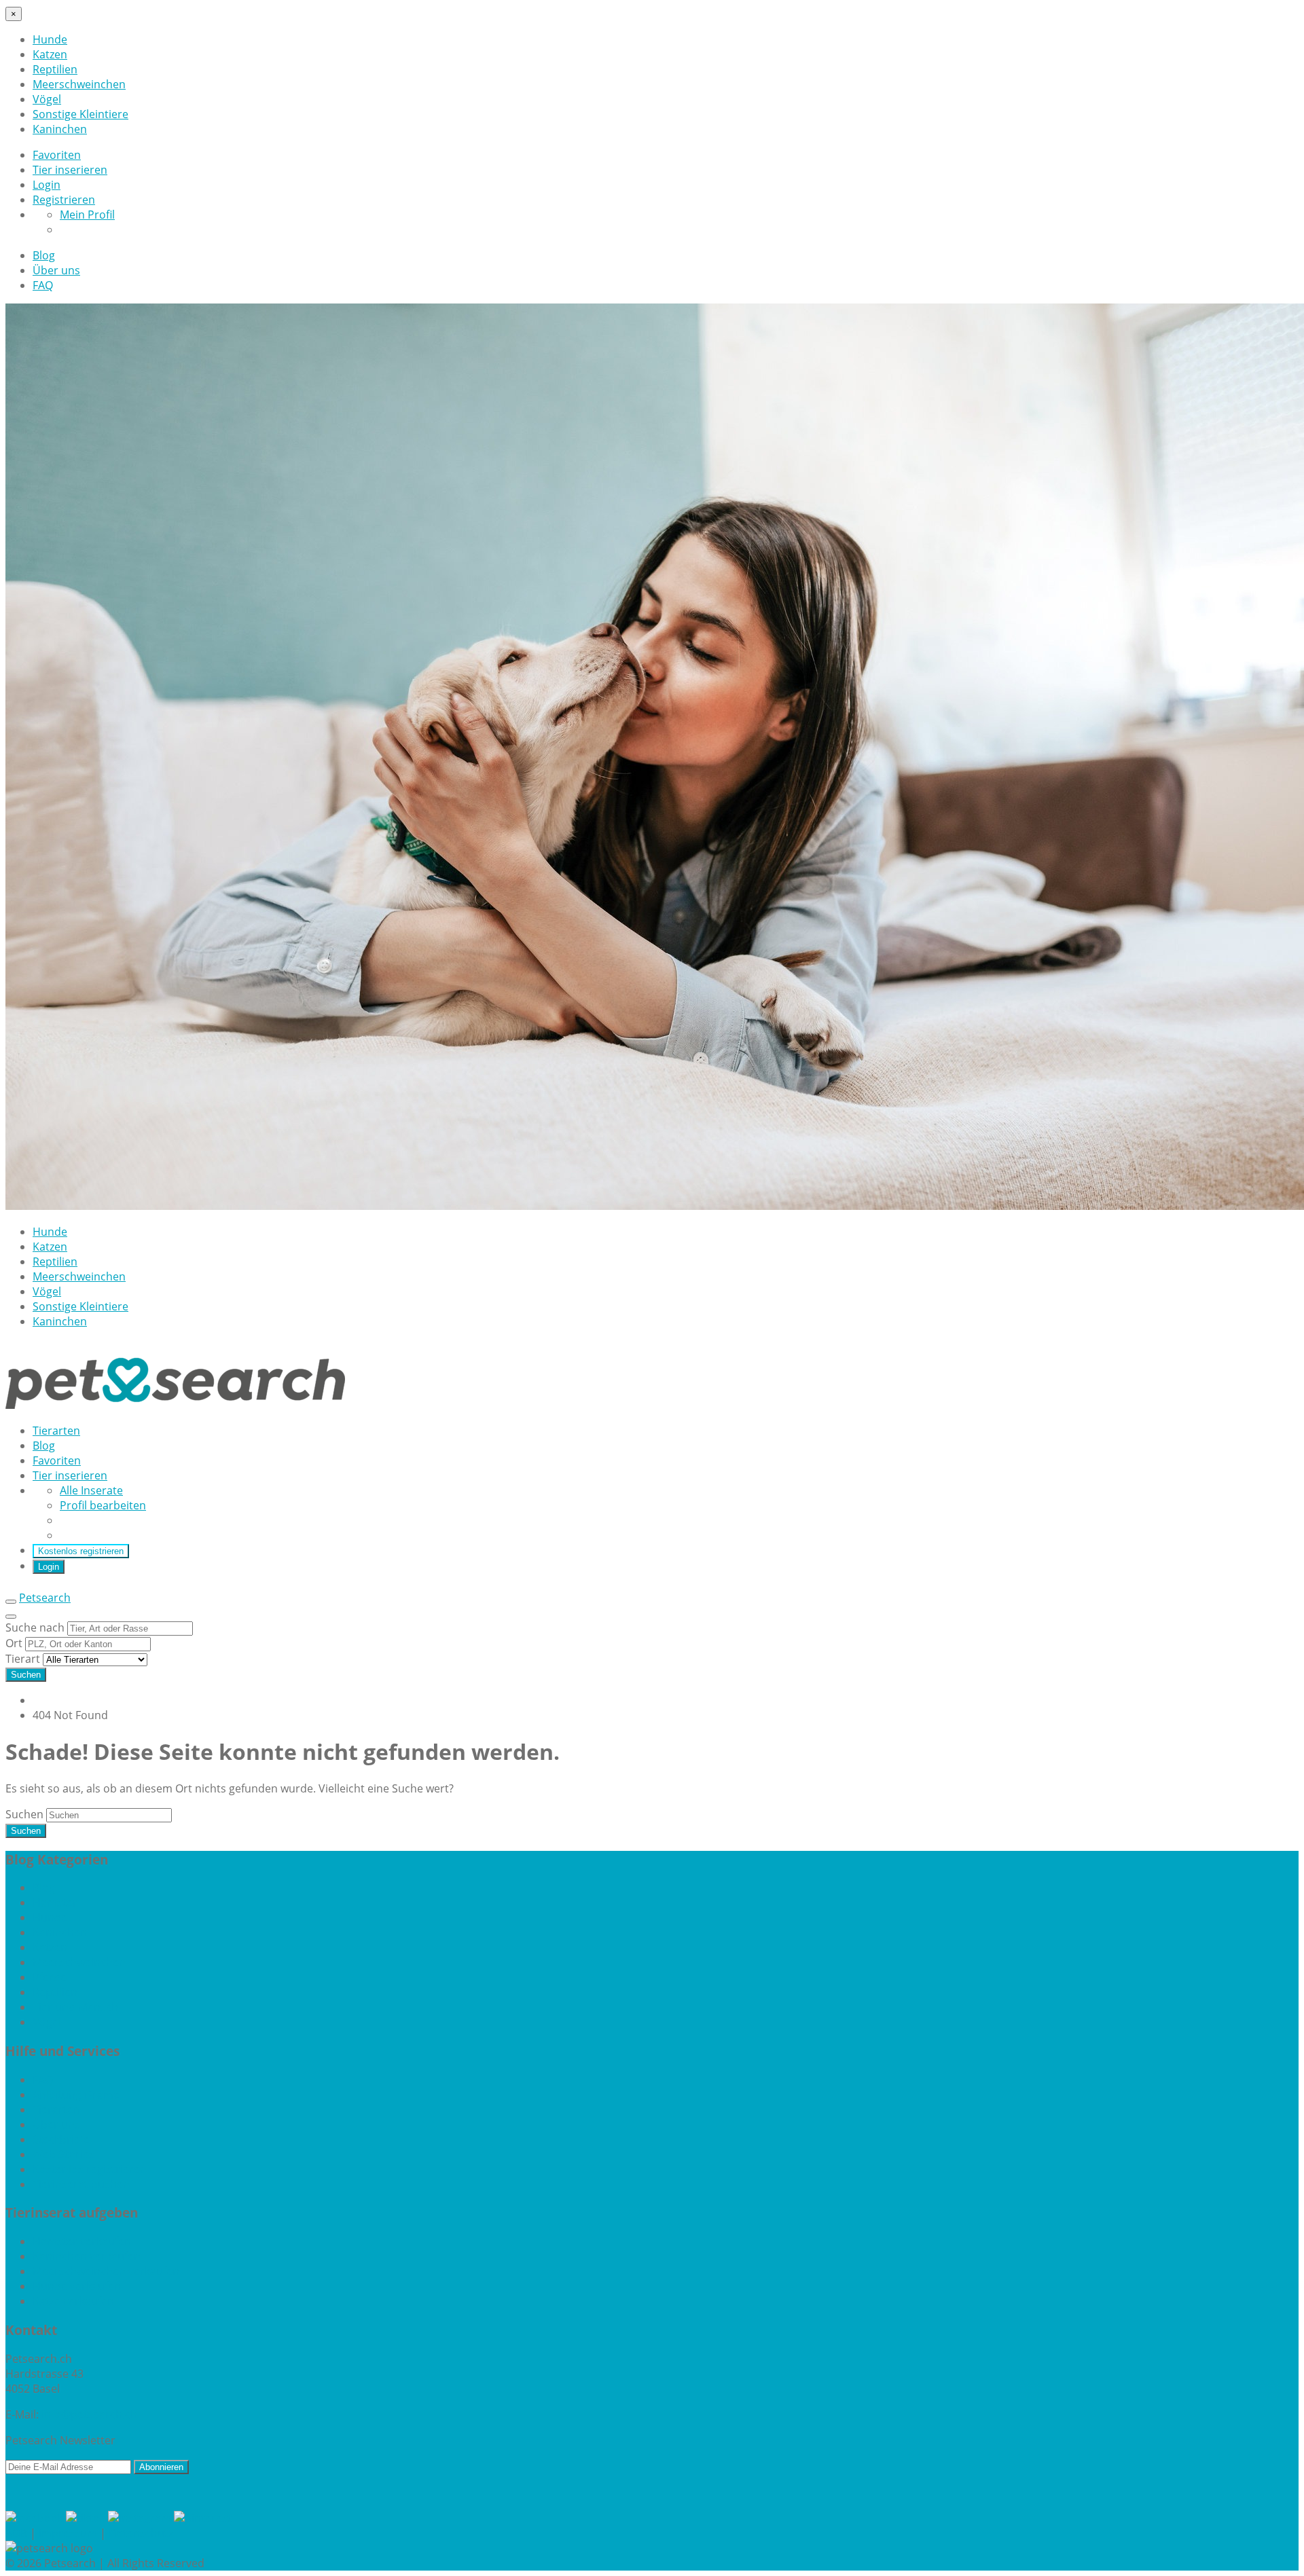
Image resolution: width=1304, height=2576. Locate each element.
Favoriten (57, 155)
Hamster (55, 1902)
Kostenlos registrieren (81, 1551)
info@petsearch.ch (89, 2414)
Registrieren (64, 200)
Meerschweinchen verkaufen (106, 2271)
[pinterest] (203, 2518)
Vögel (47, 99)
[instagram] (141, 2518)
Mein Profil (87, 215)
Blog (44, 255)
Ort (15, 1643)
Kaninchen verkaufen (87, 2256)
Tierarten (56, 1431)
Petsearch (45, 1598)
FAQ (43, 285)
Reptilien (55, 69)
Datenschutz (141, 2533)
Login (47, 185)
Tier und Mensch (75, 2007)
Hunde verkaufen (77, 2286)
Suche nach (36, 1627)
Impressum (68, 2533)
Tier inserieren (70, 170)
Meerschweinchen (79, 84)
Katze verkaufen (73, 2301)
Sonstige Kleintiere (80, 114)
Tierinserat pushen (81, 2184)
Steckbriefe (61, 2139)
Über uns (56, 270)
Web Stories (64, 2154)
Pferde (50, 1977)
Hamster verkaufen (82, 2241)
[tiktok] (87, 2518)
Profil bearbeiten (103, 1505)
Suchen (26, 1675)
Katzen (50, 54)
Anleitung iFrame (76, 2095)
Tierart (24, 1659)
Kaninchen (60, 129)
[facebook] (36, 2518)
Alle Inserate (91, 1490)
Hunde (50, 39)
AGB (16, 2533)
